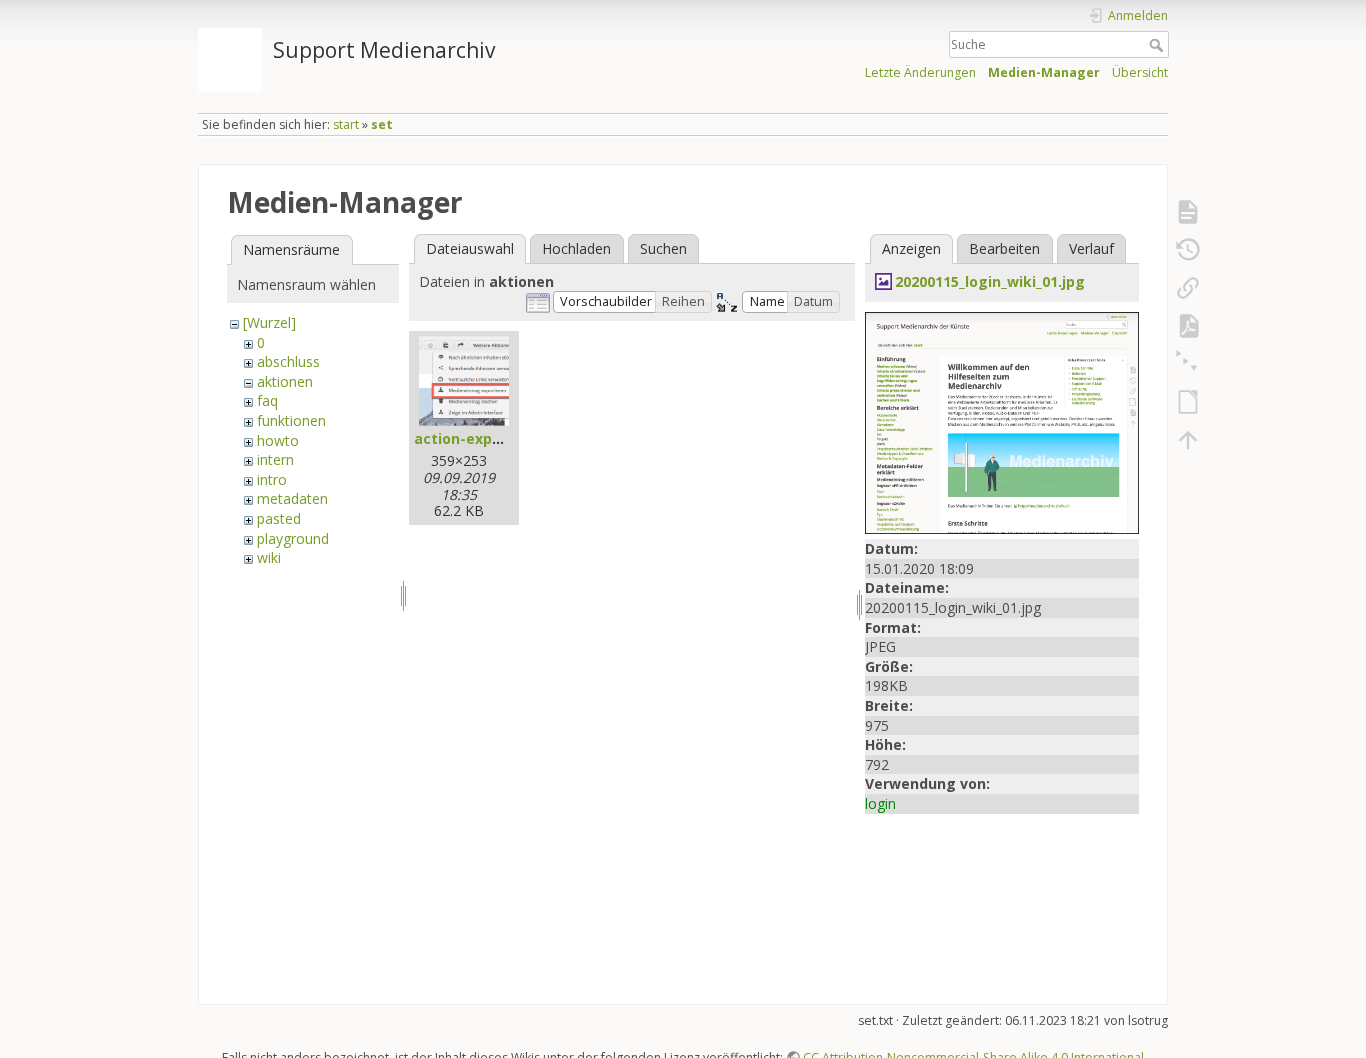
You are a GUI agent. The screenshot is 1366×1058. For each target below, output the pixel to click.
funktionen (291, 420)
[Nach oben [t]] (1188, 440)
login (880, 803)
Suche (1158, 45)
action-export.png (480, 438)
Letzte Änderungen (920, 72)
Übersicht (1140, 72)
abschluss (288, 361)
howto (278, 440)
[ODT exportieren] (1188, 402)
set (382, 124)
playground (293, 538)
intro (272, 479)
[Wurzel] (269, 322)
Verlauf (1091, 248)
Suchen (663, 248)
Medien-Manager (1044, 72)
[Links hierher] (1188, 288)
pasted (279, 518)
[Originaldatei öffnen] (1002, 421)
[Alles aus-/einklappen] (1188, 364)
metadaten (292, 498)
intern (275, 459)
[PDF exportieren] (1188, 326)
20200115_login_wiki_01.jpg (990, 281)
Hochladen (576, 248)
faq (267, 400)
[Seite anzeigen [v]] (1188, 212)
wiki (269, 557)
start (346, 124)
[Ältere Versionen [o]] (1188, 250)
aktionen (285, 381)
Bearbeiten (1004, 248)
